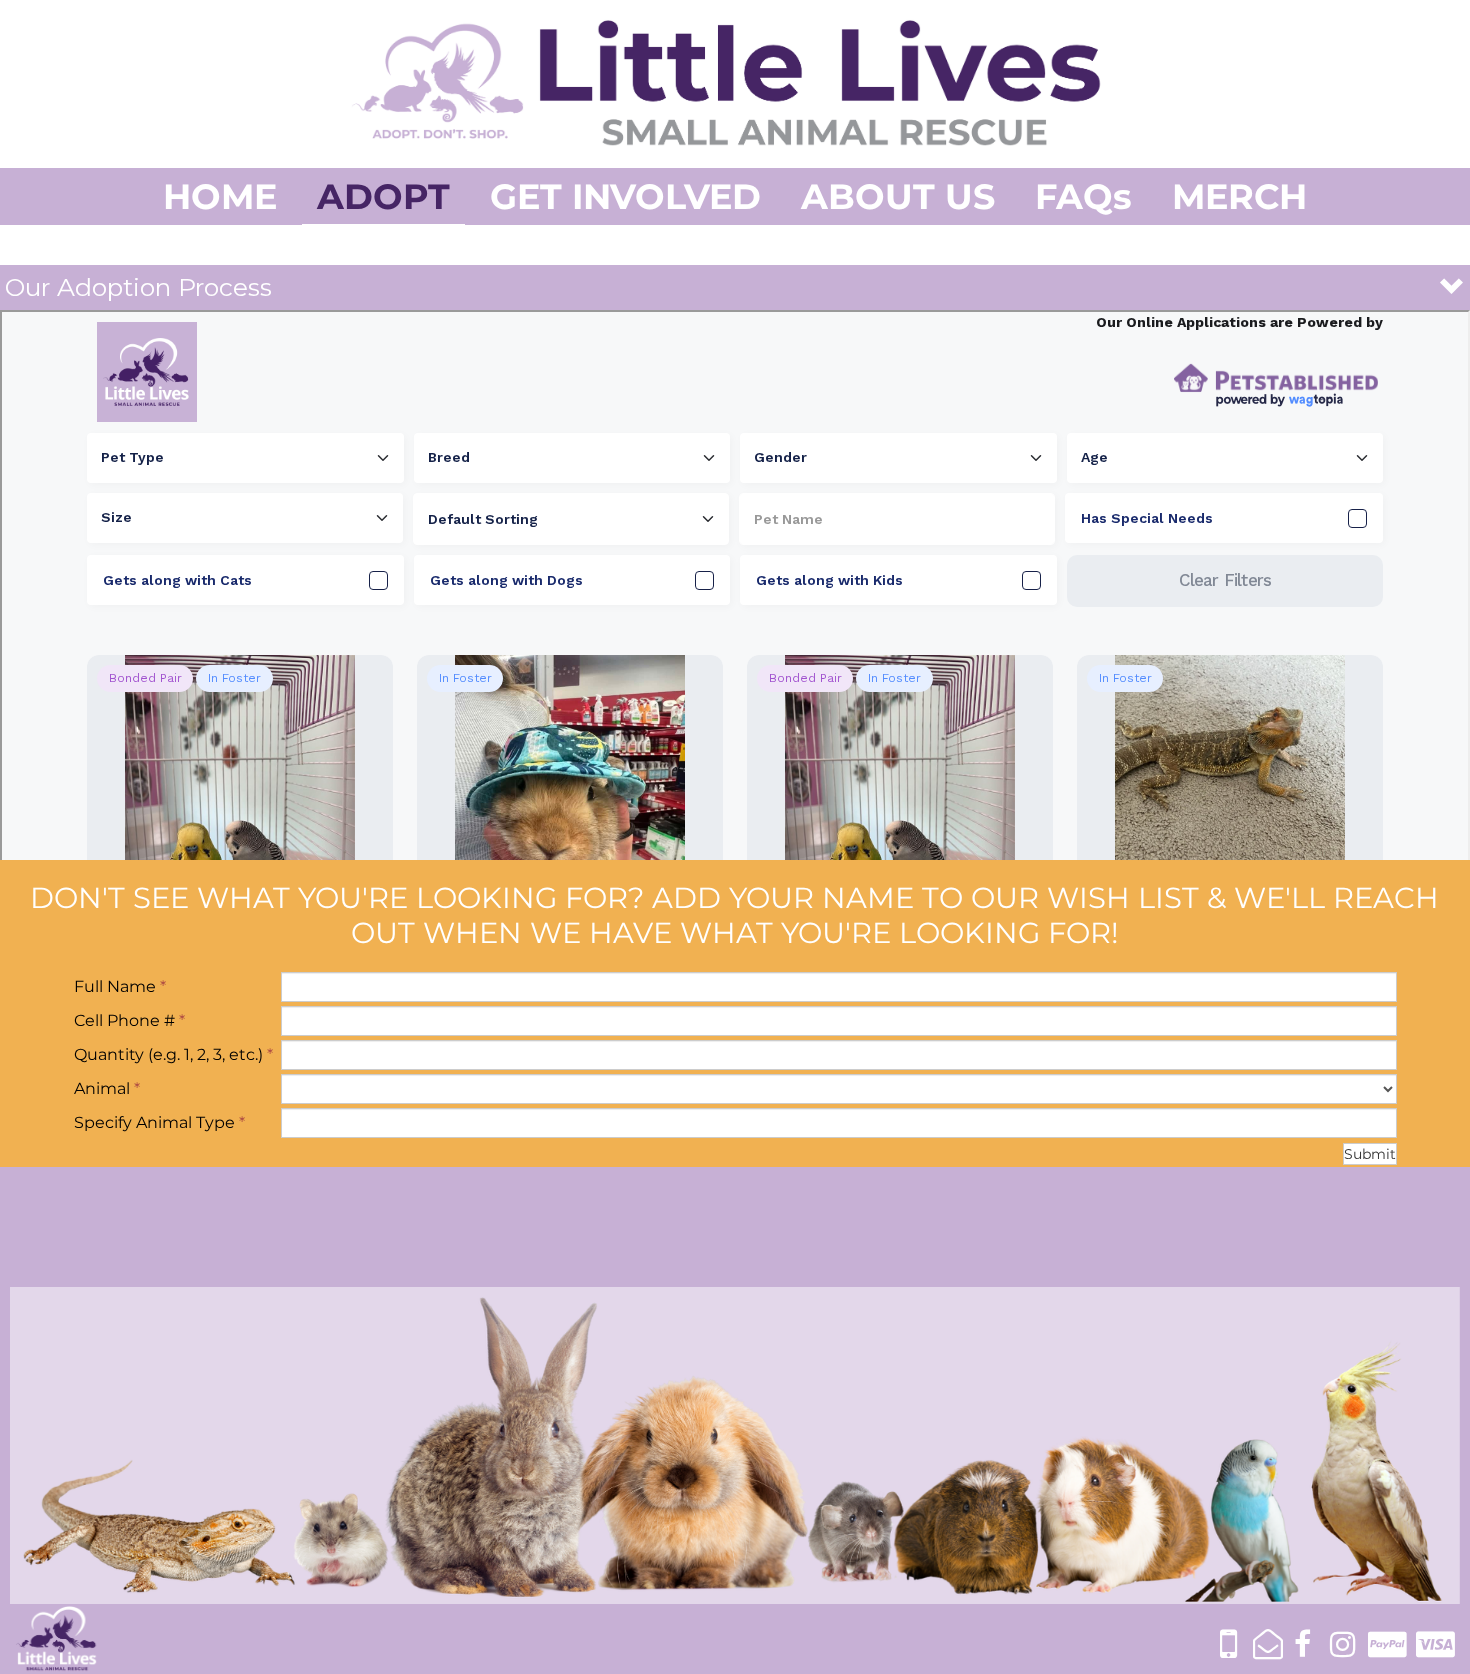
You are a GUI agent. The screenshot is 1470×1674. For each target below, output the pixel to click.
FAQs (1083, 196)
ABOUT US (898, 196)
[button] (735, 287)
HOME (220, 196)
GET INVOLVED (625, 196)
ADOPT (383, 196)
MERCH (1239, 196)
